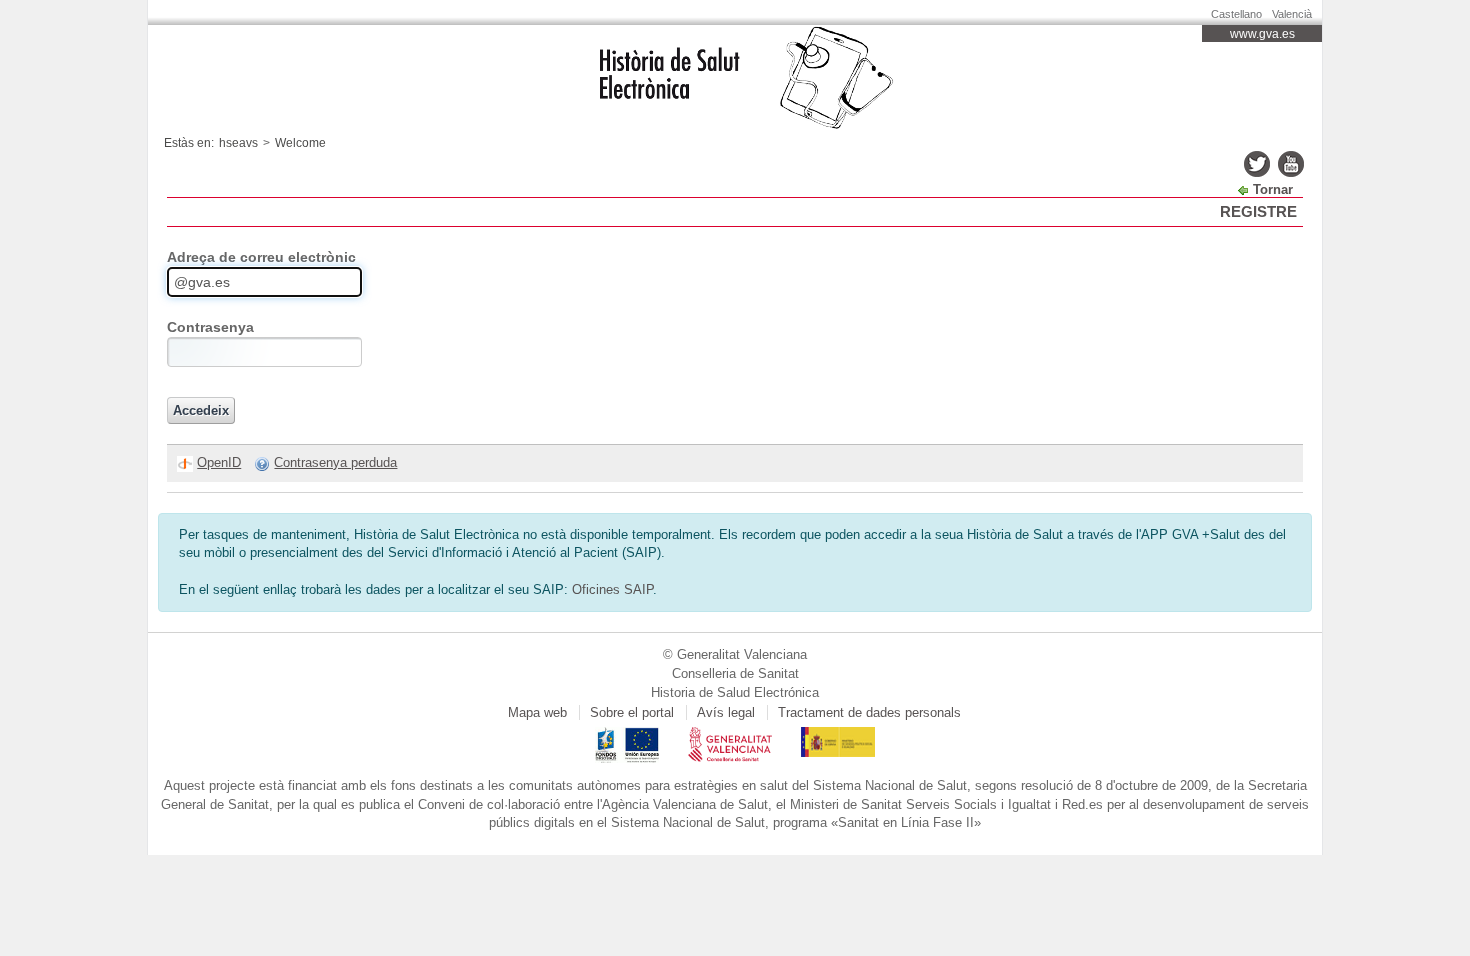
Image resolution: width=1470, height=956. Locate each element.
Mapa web (537, 712)
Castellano (1236, 14)
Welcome (300, 143)
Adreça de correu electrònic (261, 257)
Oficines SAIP (612, 589)
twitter (1257, 164)
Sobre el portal (632, 712)
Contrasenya (210, 327)
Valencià (1292, 14)
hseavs (238, 143)
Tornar (1273, 189)
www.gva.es (1262, 34)
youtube (1291, 164)
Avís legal (726, 712)
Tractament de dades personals (869, 712)
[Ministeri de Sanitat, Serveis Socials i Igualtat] (838, 735)
